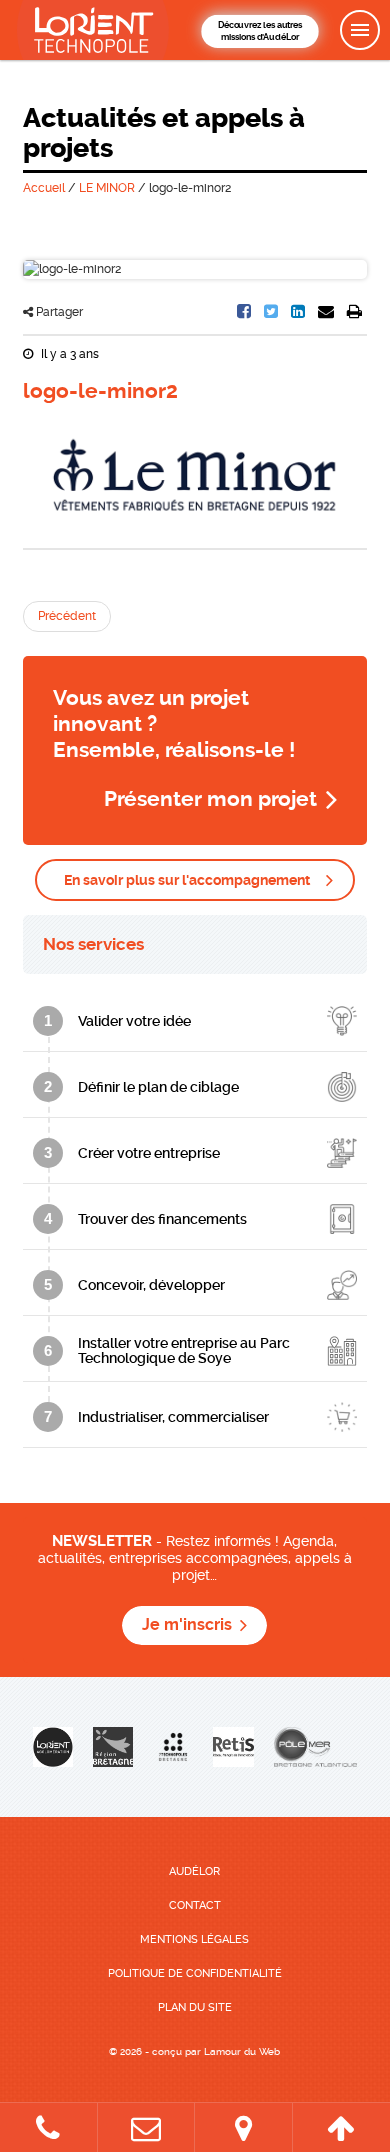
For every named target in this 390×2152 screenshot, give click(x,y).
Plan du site (195, 2007)
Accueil (44, 188)
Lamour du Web (242, 2051)
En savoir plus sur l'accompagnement (187, 880)
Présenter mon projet (210, 799)
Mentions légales (194, 1939)
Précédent (67, 616)
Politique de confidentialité (195, 1973)
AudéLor (194, 1871)
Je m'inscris (187, 1625)
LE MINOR (107, 188)
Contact (195, 1905)
